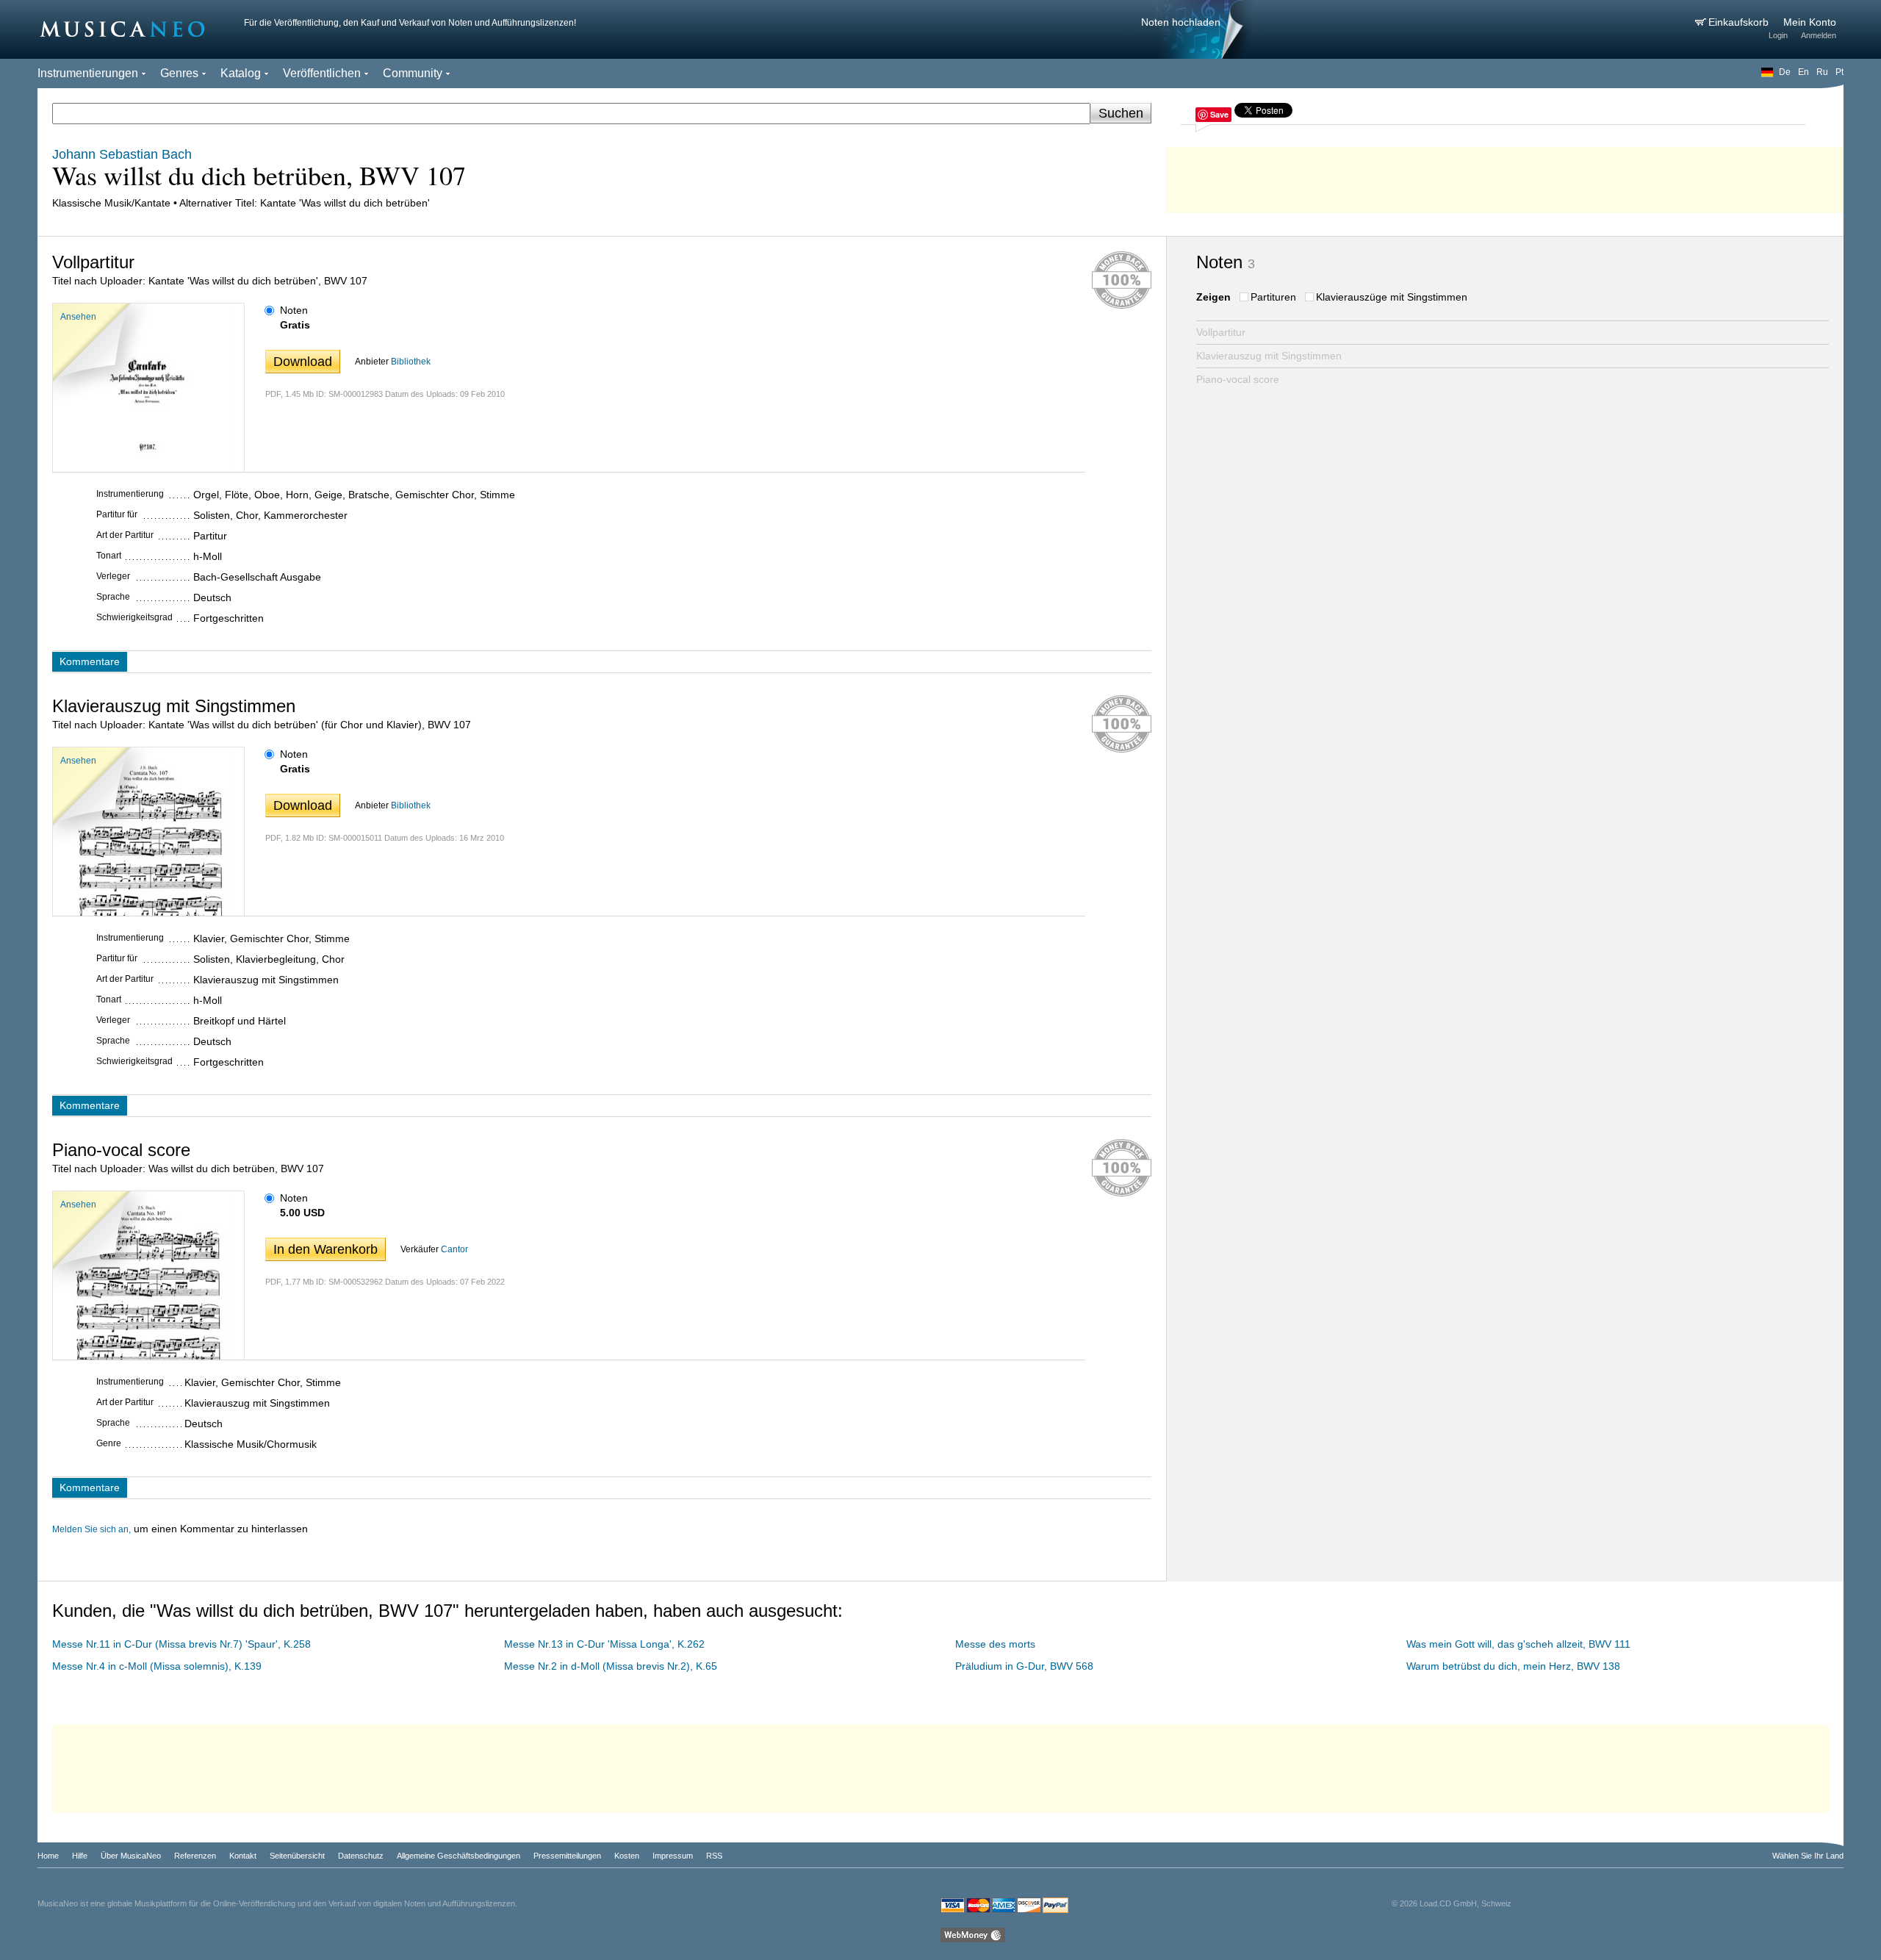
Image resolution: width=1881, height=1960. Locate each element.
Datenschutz (361, 1856)
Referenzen (195, 1856)
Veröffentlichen (322, 73)
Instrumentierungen (88, 73)
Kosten (627, 1856)
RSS (714, 1856)
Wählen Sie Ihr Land (1808, 1856)
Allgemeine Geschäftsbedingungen (458, 1856)
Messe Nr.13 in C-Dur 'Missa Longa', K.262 (604, 1644)
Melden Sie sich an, (91, 1529)
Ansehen (78, 317)
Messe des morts (995, 1644)
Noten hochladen (1181, 22)
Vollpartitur (1221, 332)
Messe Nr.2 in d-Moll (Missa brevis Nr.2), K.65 (611, 1666)
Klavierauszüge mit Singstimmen (1392, 297)
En (1803, 72)
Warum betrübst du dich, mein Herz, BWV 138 (1513, 1666)
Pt (1839, 72)
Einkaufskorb (1740, 22)
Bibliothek (411, 362)
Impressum (673, 1856)
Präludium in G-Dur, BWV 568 (1024, 1666)
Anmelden (1819, 35)
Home (48, 1856)
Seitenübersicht (297, 1856)
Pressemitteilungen (567, 1856)
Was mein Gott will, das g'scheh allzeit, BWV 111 (1518, 1644)
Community (413, 73)
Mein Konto (1810, 22)
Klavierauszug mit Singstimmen (1269, 356)
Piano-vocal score (1238, 379)
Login (1778, 35)
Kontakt (243, 1856)
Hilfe (80, 1856)
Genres (179, 73)
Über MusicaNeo (131, 1856)
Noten (294, 310)
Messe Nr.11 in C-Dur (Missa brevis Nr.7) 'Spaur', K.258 (181, 1644)
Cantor (454, 1249)
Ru (1822, 72)
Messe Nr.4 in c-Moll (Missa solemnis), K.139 (157, 1666)
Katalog (241, 73)
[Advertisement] (1505, 176)
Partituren (1273, 297)
